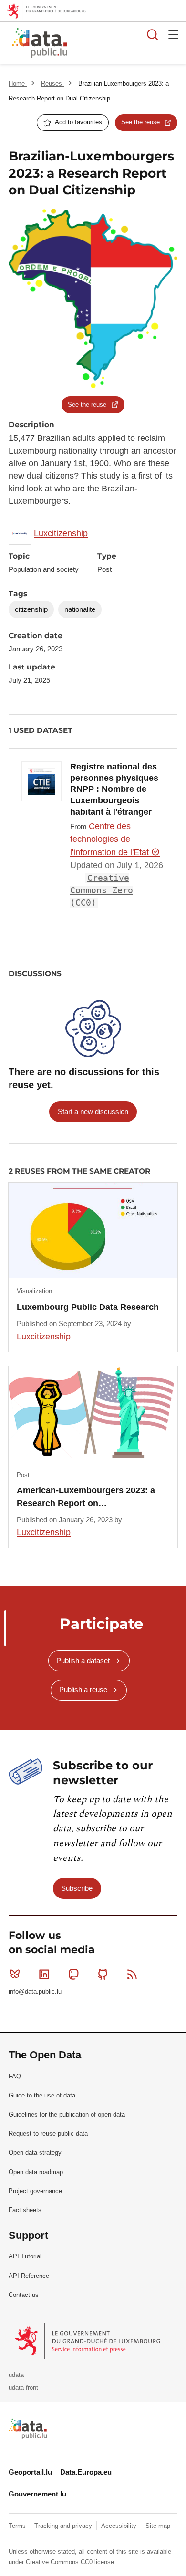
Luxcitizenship (61, 533)
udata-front (23, 2388)
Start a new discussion (93, 1112)
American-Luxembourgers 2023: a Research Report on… (86, 1497)
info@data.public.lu (35, 1992)
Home (18, 84)
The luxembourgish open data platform (121, 43)
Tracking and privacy (64, 2526)
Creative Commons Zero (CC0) (102, 891)
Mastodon (73, 1974)
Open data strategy (35, 2152)
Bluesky (15, 1974)
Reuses (52, 84)
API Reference (29, 2276)
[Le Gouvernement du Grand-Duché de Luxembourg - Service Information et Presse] (88, 2341)
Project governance (35, 2191)
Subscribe (77, 1888)
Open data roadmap (36, 2172)
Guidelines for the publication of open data (67, 2114)
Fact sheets (25, 2210)
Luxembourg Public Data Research (88, 1307)
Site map (158, 2526)
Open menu (174, 34)
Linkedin (44, 1974)
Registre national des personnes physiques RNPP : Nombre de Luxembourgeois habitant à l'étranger (114, 789)
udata (16, 2375)
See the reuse (140, 122)
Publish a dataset (83, 1661)
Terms (18, 2526)
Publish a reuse (83, 1690)
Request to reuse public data (48, 2133)
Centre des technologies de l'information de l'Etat (111, 839)
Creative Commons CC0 (59, 2562)
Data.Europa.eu (86, 2472)
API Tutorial (25, 2256)
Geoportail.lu (30, 2472)
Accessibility (120, 2526)
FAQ (15, 2076)
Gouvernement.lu (37, 2494)
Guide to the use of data (42, 2095)
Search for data (153, 34)
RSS (132, 1974)
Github (103, 1974)
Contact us (24, 2295)
